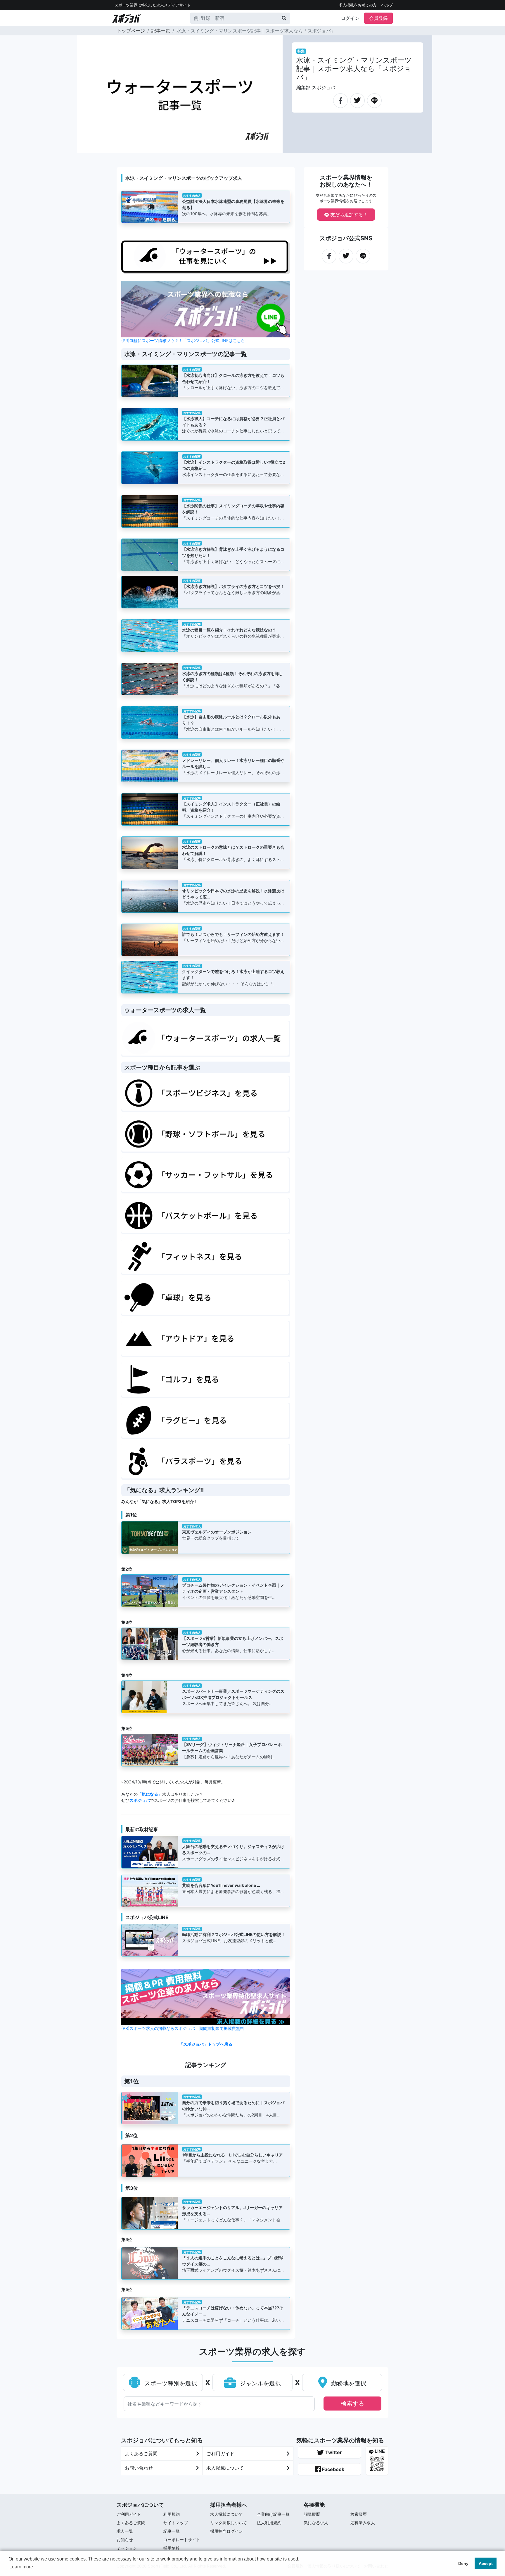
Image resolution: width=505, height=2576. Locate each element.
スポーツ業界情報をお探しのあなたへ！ (346, 181)
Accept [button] (486, 2563)
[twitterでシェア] (357, 98)
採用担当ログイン (226, 2531)
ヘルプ (387, 5)
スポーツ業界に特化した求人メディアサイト (153, 5)
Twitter (333, 2452)
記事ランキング (206, 2065)
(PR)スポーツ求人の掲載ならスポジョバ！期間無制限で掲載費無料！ (185, 2028)
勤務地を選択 (348, 2383)
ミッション (127, 2548)
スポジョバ (140, 1800)
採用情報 (172, 2548)
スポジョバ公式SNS (346, 238)
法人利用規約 (269, 2523)
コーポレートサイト (182, 2540)
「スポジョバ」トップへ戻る (206, 2044)
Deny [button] (463, 2563)
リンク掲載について (229, 2523)
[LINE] (374, 98)
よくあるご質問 (141, 2454)
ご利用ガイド (220, 2454)
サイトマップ (176, 2523)
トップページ (131, 31)
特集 (301, 51)
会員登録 (378, 18)
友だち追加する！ (348, 215)
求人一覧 (125, 2531)
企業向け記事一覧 (273, 2514)
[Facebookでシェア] (340, 98)
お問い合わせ (139, 2468)
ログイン (350, 18)
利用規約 (172, 2514)
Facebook (333, 2469)
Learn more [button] (21, 2567)
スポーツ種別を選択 (170, 2383)
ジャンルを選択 (260, 2383)
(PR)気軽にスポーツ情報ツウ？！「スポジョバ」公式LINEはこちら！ (185, 340)
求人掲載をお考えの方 (358, 5)
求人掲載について (225, 2468)
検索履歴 (359, 2514)
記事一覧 (161, 31)
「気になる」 (150, 1794)
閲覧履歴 (312, 2514)
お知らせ (125, 2540)
